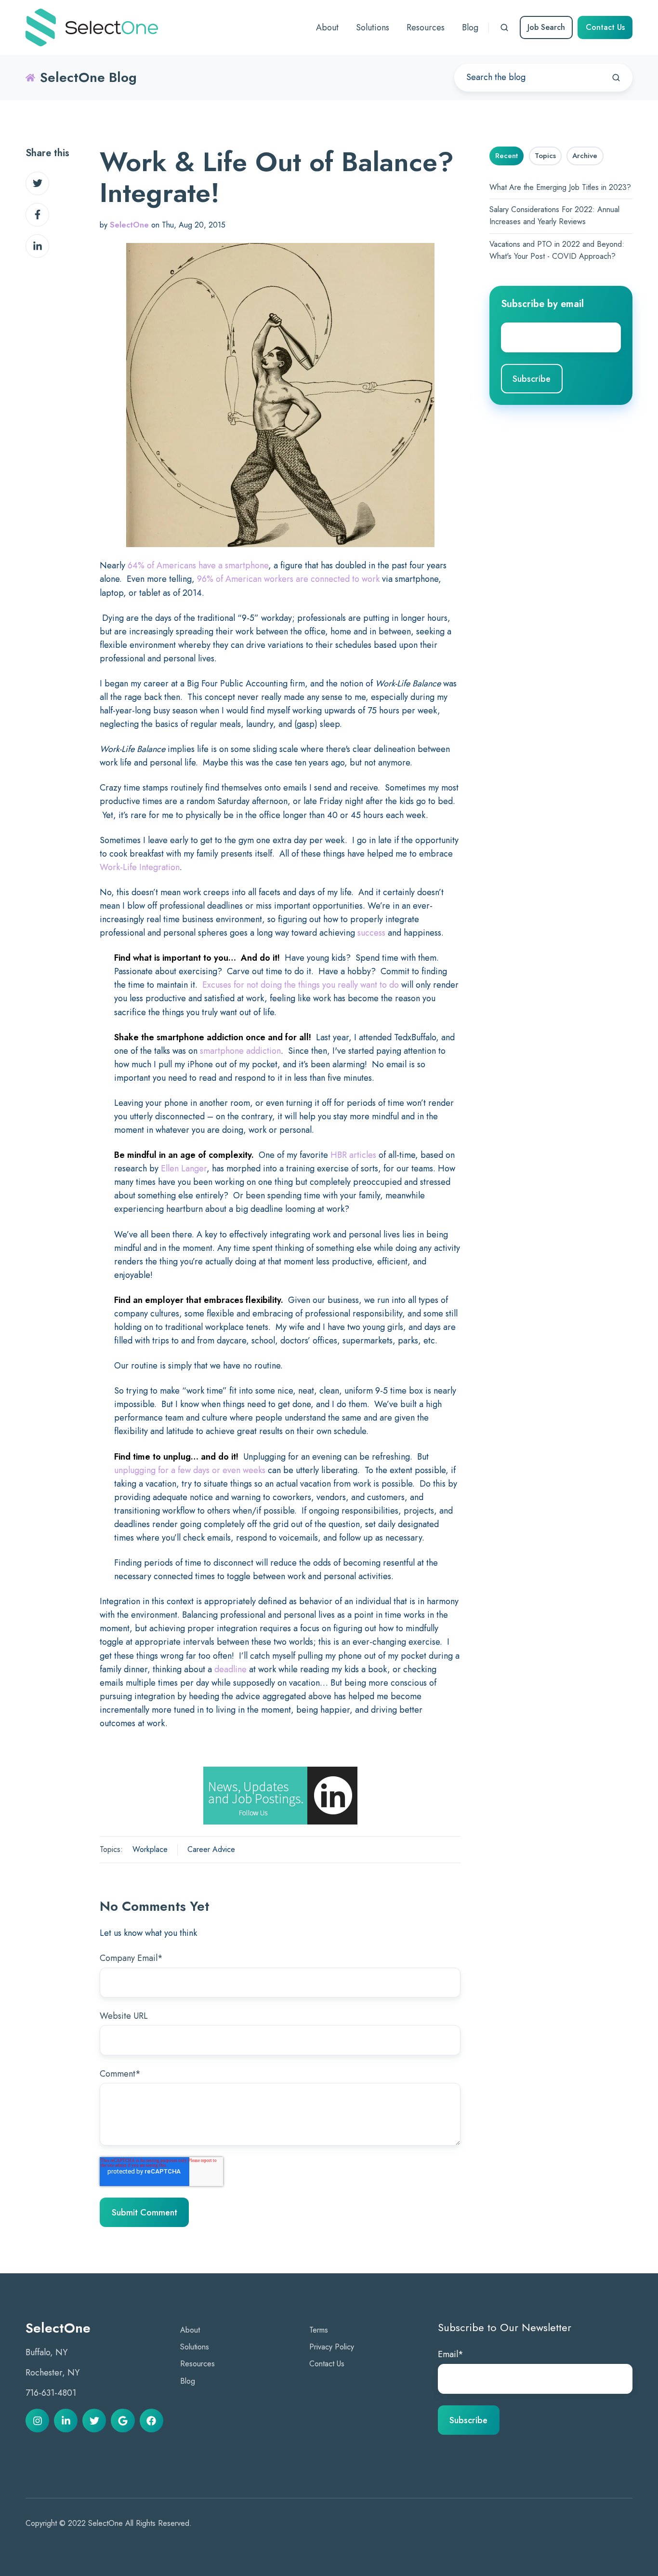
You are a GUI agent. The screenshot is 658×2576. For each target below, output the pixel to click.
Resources (197, 2364)
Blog (188, 2381)
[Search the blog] (616, 78)
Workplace (150, 1849)
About (190, 2330)
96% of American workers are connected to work (288, 579)
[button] (504, 27)
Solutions (195, 2347)
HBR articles (353, 1155)
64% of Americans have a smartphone (198, 565)
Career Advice (211, 1849)
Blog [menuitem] (470, 27)
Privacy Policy (332, 2347)
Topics (545, 156)
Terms (319, 2330)
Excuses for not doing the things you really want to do (301, 985)
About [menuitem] (327, 27)
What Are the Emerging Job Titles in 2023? (560, 187)
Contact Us (605, 27)
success (371, 933)
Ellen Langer (184, 1168)
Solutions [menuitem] (373, 27)
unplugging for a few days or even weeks (190, 1470)
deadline (230, 1669)
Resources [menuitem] (426, 27)
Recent (507, 156)
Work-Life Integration (140, 867)
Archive (585, 156)
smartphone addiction (240, 1051)
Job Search (546, 27)
